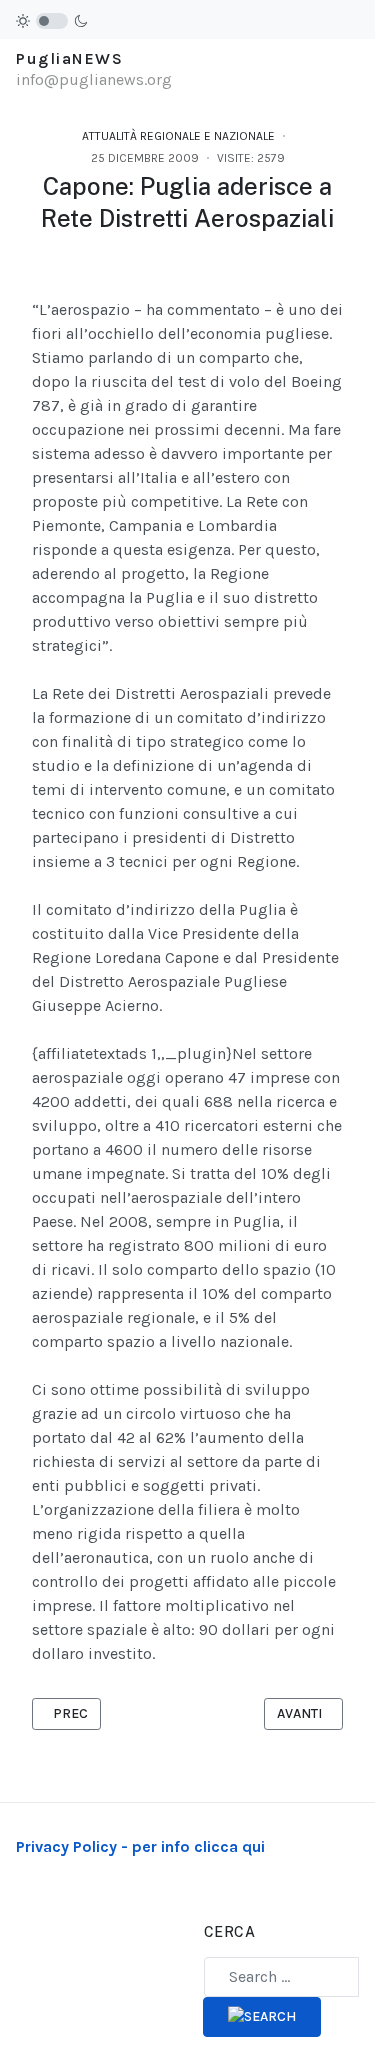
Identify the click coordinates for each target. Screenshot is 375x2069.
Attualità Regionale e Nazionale (178, 136)
